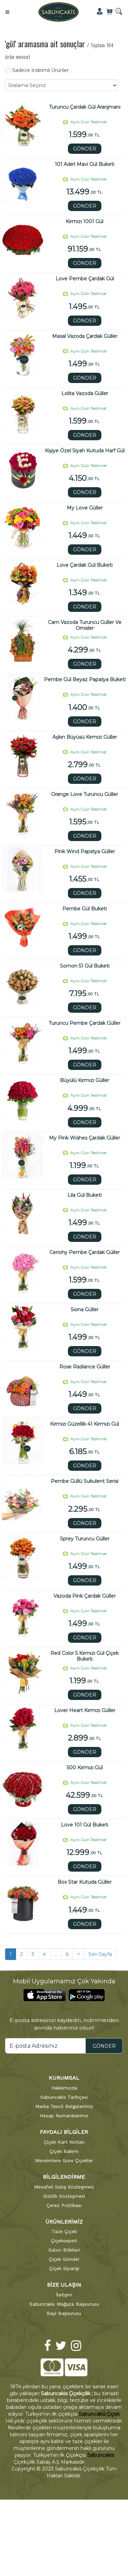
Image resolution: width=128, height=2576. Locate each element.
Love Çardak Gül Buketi (85, 565)
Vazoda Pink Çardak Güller (85, 1596)
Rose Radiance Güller (85, 1367)
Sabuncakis (101, 2455)
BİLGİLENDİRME (64, 2177)
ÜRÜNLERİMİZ (64, 2222)
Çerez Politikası (64, 2205)
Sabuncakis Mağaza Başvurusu (64, 2304)
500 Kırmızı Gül (85, 1768)
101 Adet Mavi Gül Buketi (85, 164)
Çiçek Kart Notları (64, 2142)
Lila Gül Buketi (85, 1195)
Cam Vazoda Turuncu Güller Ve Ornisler (85, 625)
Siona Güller (85, 1310)
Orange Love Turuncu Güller (85, 794)
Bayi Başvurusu (64, 2313)
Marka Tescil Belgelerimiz (64, 2106)
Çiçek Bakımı (64, 2151)
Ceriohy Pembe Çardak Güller (85, 1252)
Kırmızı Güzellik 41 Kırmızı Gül (85, 1424)
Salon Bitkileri (64, 2250)
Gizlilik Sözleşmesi (64, 2196)
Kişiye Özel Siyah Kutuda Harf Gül (85, 451)
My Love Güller (85, 508)
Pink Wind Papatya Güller (85, 852)
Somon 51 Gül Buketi (85, 966)
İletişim (64, 2295)
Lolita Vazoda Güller (85, 393)
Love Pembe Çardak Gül (85, 279)
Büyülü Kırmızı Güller (85, 1080)
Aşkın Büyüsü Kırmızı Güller (85, 737)
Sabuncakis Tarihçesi (64, 2097)
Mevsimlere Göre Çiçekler (64, 2160)
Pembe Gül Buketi (85, 909)
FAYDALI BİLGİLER (64, 2132)
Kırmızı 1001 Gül (85, 221)
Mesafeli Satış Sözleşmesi (64, 2187)
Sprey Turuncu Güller (85, 1539)
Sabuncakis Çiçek (99, 2414)
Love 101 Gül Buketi (85, 1825)
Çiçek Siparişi (64, 2268)
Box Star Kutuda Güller (85, 1882)
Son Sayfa (100, 1954)
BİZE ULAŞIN (64, 2285)
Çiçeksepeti (64, 2241)
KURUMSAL (64, 2078)
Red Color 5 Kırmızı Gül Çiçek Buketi (85, 1656)
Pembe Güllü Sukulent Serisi (85, 1481)
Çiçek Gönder (64, 2259)
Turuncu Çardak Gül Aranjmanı (85, 107)
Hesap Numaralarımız (64, 2116)
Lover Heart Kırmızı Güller (85, 1710)
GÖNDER (85, 149)
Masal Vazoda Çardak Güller (85, 336)
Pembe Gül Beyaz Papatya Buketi (85, 680)
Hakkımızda (64, 2088)
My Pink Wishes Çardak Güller (85, 1138)
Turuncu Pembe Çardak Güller (85, 1023)
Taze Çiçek (64, 2231)
